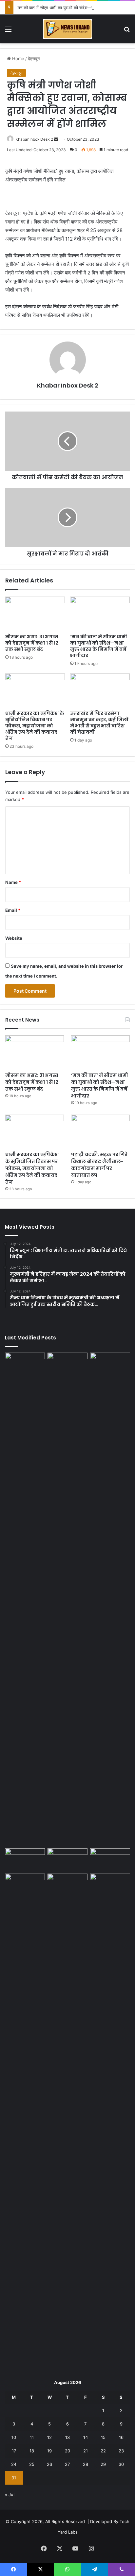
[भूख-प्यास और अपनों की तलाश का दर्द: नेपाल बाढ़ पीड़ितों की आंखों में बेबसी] (25, 1599)
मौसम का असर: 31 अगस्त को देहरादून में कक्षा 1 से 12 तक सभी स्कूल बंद (32, 643)
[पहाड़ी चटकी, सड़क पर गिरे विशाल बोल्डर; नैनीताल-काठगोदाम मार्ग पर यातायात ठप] (100, 1131)
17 (14, 2451)
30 (121, 2464)
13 (67, 2437)
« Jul (10, 2494)
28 (86, 2464)
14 (86, 2437)
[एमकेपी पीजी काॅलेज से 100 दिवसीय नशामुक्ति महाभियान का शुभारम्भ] (110, 1885)
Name (13, 882)
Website (14, 938)
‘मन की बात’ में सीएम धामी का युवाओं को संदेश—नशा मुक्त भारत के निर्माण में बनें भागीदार (99, 646)
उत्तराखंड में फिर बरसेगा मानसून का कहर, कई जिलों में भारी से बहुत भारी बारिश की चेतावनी (99, 723)
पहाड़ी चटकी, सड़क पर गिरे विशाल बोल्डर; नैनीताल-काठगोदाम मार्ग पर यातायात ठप (99, 1165)
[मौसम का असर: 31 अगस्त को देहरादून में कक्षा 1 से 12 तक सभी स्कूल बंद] (35, 614)
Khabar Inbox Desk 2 (34, 139)
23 (121, 2451)
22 (103, 2451)
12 (49, 2437)
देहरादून (34, 59)
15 (103, 2437)
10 (14, 2437)
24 (14, 2464)
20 (67, 2451)
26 (49, 2464)
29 (103, 2464)
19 (49, 2451)
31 (14, 2478)
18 (32, 2451)
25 (32, 2464)
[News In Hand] (67, 29)
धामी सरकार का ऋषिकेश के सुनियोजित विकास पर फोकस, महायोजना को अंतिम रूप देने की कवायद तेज (35, 726)
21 (86, 2451)
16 (121, 2437)
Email (13, 910)
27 (67, 2464)
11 (32, 2437)
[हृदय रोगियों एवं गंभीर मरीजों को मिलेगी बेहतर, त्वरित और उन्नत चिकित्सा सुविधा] (25, 2120)
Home (18, 59)
